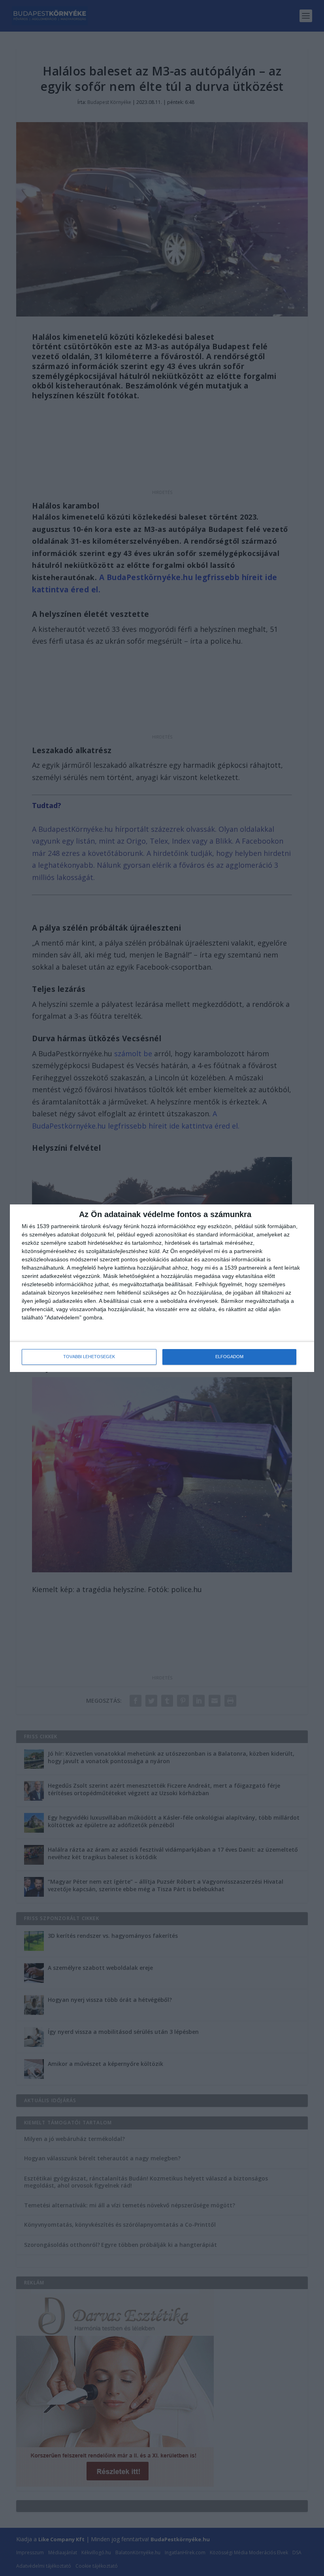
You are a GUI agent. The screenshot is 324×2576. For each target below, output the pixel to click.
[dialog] (162, 1288)
